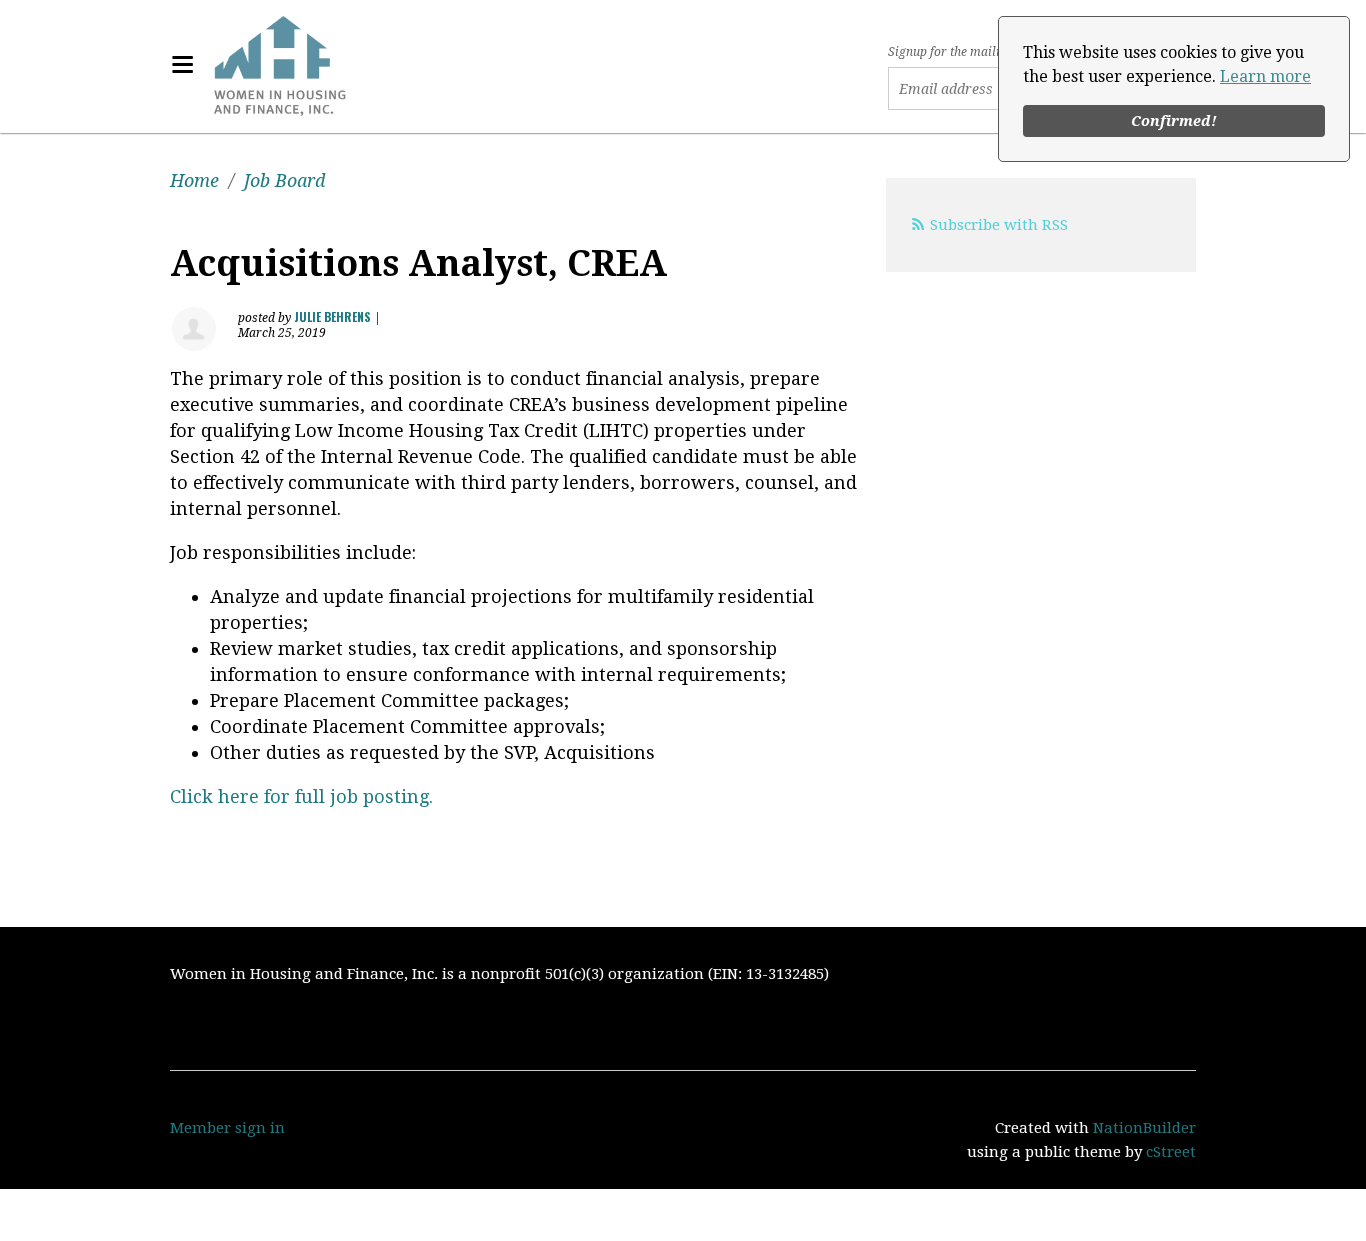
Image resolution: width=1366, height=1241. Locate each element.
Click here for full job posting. (301, 796)
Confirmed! (1174, 121)
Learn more (1265, 76)
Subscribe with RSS (999, 225)
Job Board (284, 180)
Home (194, 180)
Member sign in (227, 1128)
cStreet (1171, 1152)
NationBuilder (1144, 1128)
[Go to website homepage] (280, 65)
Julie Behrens (332, 316)
